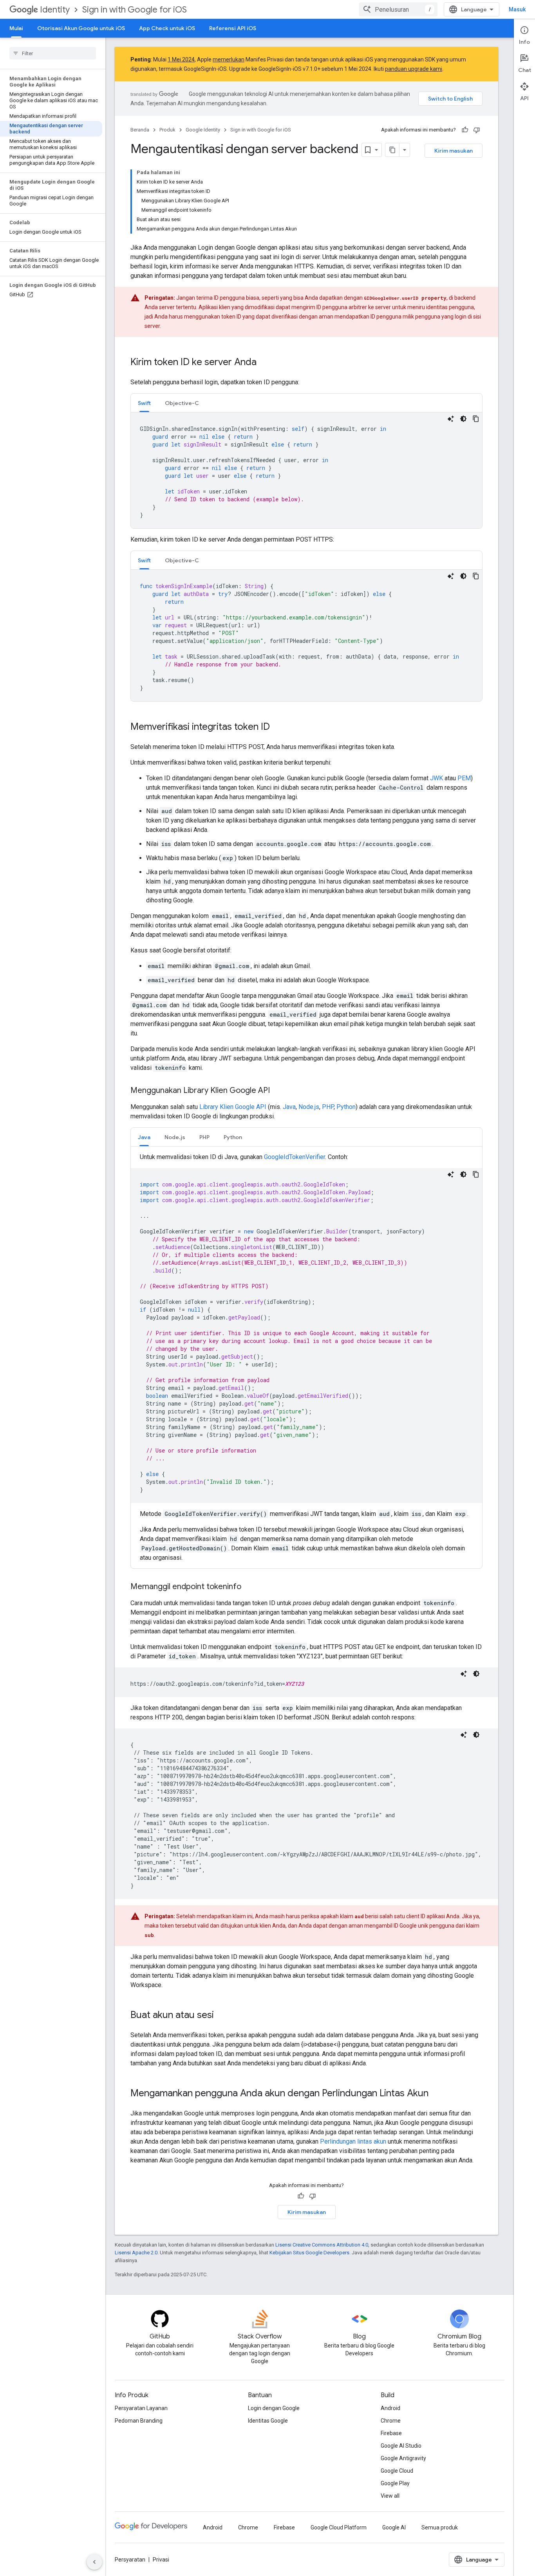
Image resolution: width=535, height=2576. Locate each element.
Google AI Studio (401, 2446)
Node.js (309, 1107)
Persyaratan (130, 2560)
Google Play (395, 2483)
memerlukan (229, 59)
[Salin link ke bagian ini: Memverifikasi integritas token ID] (278, 727)
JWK (436, 778)
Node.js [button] (175, 1137)
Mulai (16, 28)
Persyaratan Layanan (141, 2408)
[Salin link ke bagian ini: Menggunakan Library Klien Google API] (278, 1091)
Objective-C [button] (182, 403)
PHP (328, 1107)
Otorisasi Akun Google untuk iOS (81, 28)
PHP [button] (204, 1137)
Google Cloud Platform (339, 2527)
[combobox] (398, 9)
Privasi (161, 2560)
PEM (464, 778)
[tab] (144, 403)
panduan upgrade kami (414, 69)
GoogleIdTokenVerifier (295, 1157)
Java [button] (144, 1137)
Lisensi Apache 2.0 (136, 2253)
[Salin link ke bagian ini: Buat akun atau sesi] (222, 2016)
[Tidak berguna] (477, 130)
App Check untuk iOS (167, 28)
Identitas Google (268, 2421)
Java (289, 1107)
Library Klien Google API (233, 1107)
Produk (167, 130)
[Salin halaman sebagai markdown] (392, 150)
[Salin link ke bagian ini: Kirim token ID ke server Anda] (264, 363)
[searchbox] (53, 53)
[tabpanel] (306, 470)
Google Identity (203, 130)
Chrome (391, 2421)
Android (390, 2408)
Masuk (517, 9)
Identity (55, 10)
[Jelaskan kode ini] (451, 419)
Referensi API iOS (233, 28)
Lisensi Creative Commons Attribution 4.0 (322, 2245)
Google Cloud (397, 2471)
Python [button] (233, 1137)
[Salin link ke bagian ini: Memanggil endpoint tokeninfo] (249, 1587)
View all (390, 2496)
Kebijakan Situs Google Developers (309, 2253)
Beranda (140, 130)
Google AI (394, 2527)
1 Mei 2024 (181, 59)
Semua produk (440, 2527)
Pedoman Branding (139, 2421)
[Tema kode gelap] (463, 419)
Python (346, 1107)
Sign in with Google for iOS (135, 10)
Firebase (391, 2433)
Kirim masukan (454, 151)
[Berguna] (465, 130)
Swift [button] (144, 403)
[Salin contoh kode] (476, 419)
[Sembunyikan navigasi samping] (94, 2562)
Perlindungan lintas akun (353, 2141)
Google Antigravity (403, 2458)
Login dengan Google (274, 2408)
